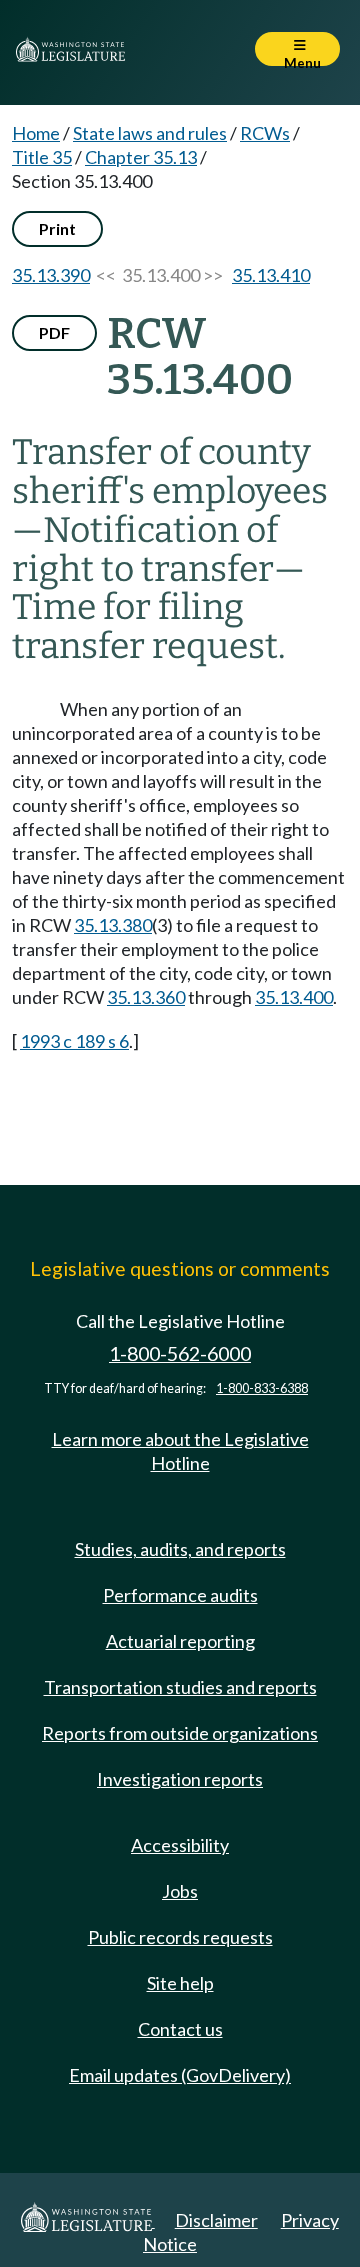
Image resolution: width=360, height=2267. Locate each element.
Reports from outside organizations (180, 1733)
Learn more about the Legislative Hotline (180, 1451)
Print (57, 228)
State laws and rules (150, 133)
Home (36, 133)
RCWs (265, 133)
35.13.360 (146, 997)
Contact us (180, 2029)
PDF (54, 332)
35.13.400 (294, 997)
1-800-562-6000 (180, 1353)
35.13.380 (113, 925)
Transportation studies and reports (180, 1687)
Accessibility (180, 1845)
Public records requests (180, 1937)
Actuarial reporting (180, 1641)
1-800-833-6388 (262, 1388)
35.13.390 (51, 275)
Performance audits (180, 1595)
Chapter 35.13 (141, 157)
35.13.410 (271, 275)
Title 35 (42, 157)
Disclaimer (216, 2220)
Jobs (180, 1891)
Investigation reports (180, 1779)
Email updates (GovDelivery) (180, 2075)
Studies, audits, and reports (180, 1549)
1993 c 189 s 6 (74, 1041)
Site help (180, 1983)
